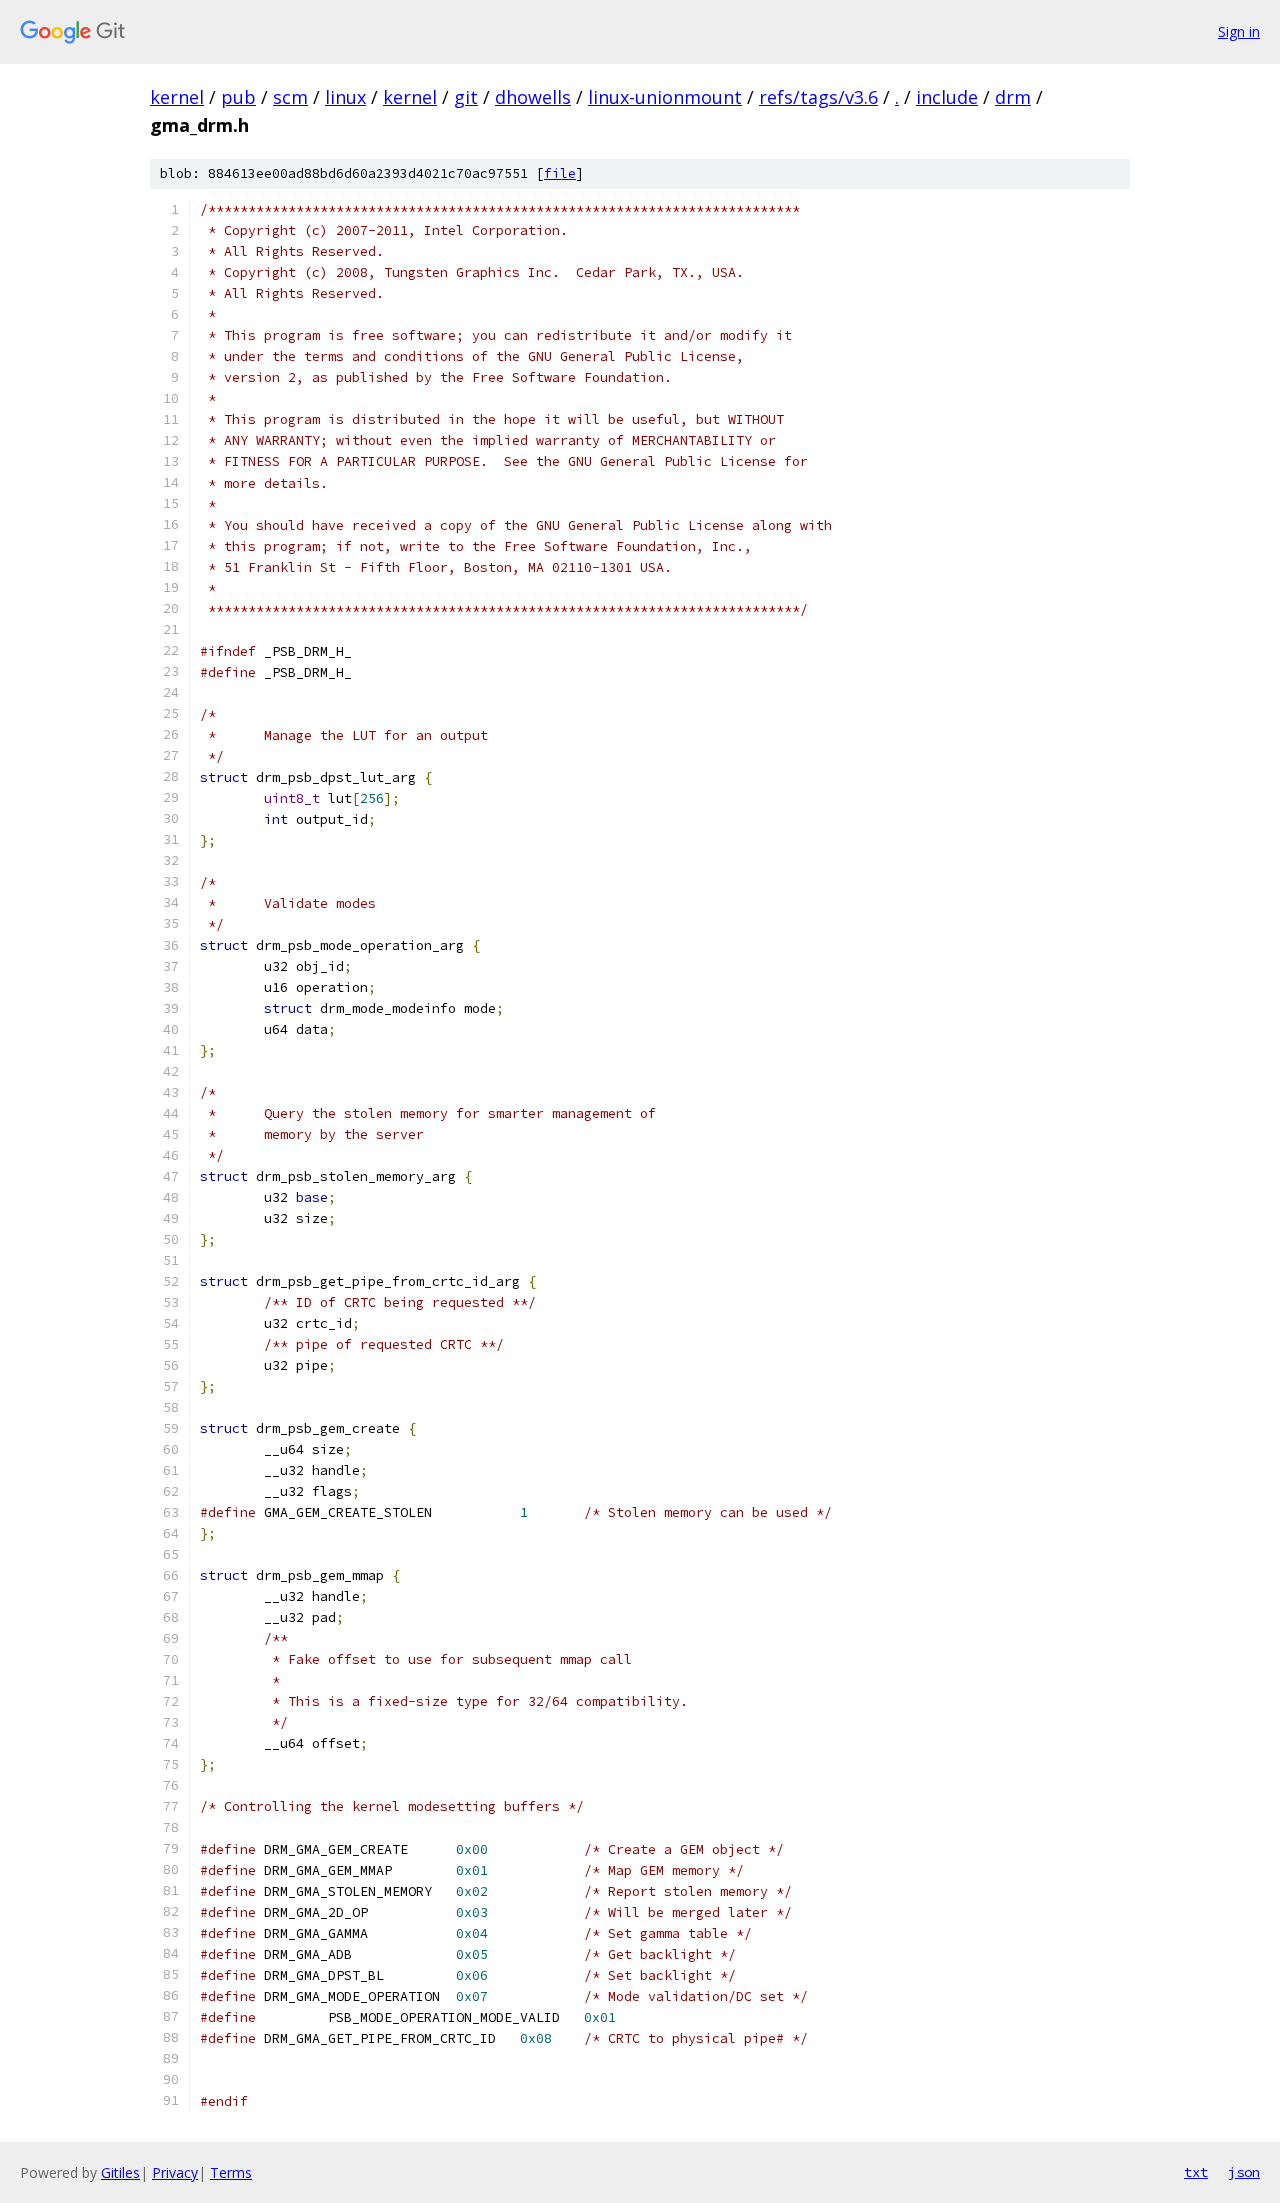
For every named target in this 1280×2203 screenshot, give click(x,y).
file (560, 173)
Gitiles (120, 2172)
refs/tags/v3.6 (818, 97)
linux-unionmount (665, 97)
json (1244, 2172)
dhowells (533, 97)
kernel (177, 97)
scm (290, 97)
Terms (231, 2172)
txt (1196, 2172)
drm (1013, 97)
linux (345, 97)
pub (238, 97)
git (466, 97)
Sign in (1239, 31)
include (947, 97)
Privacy (175, 2172)
